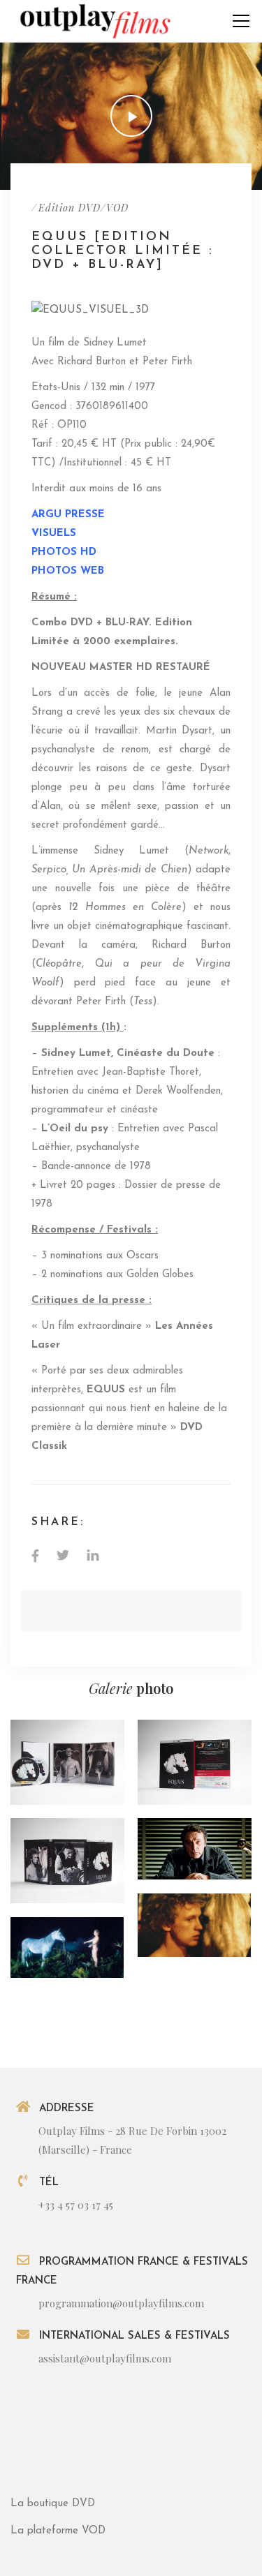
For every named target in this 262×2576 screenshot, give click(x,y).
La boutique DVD (53, 2504)
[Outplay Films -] (94, 21)
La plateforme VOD (58, 2531)
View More (67, 1762)
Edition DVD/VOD (83, 208)
